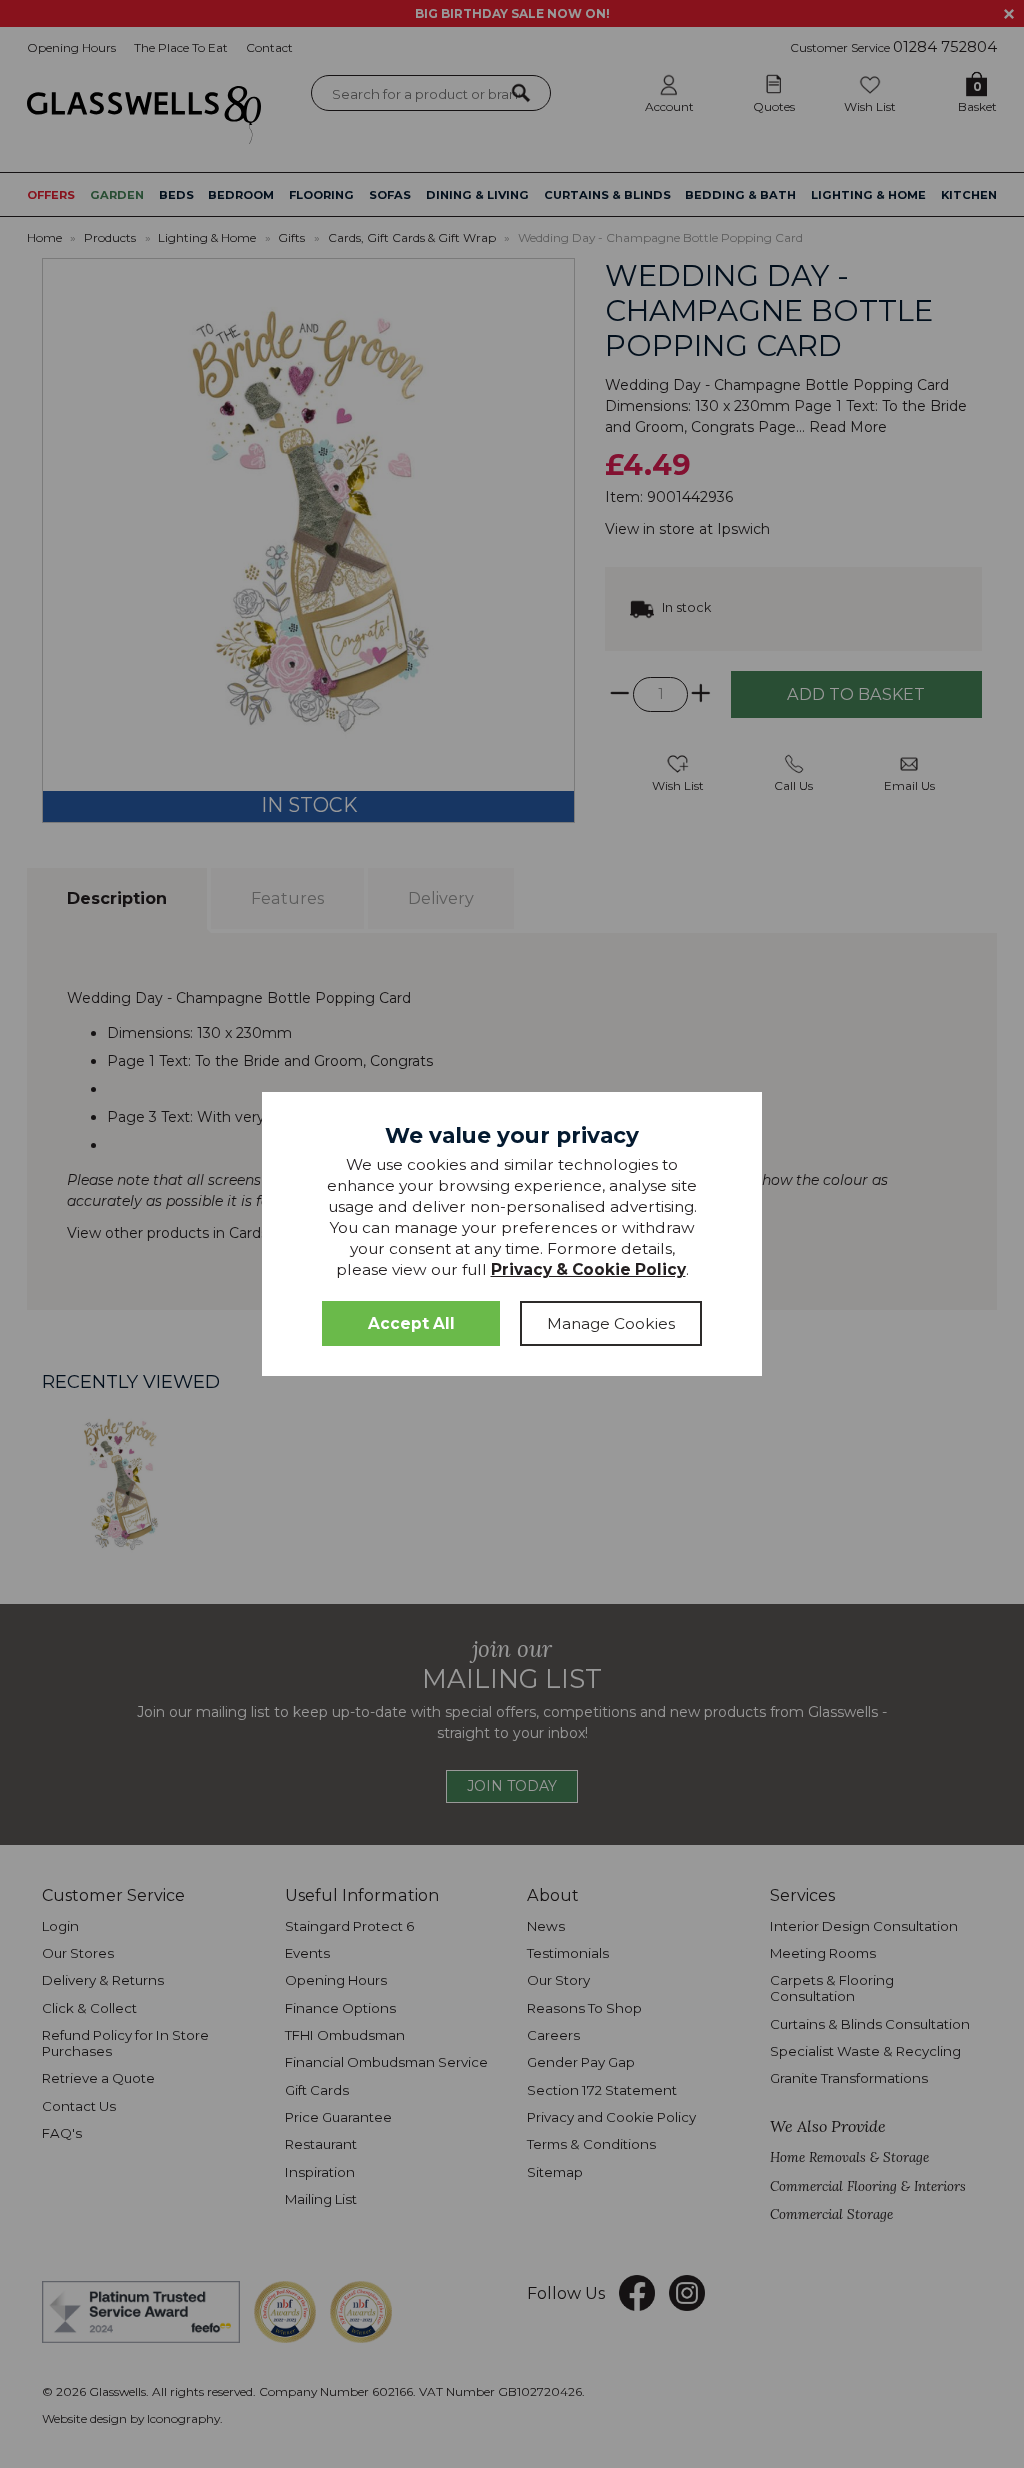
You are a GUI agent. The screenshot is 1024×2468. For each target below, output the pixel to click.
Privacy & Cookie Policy (588, 1269)
